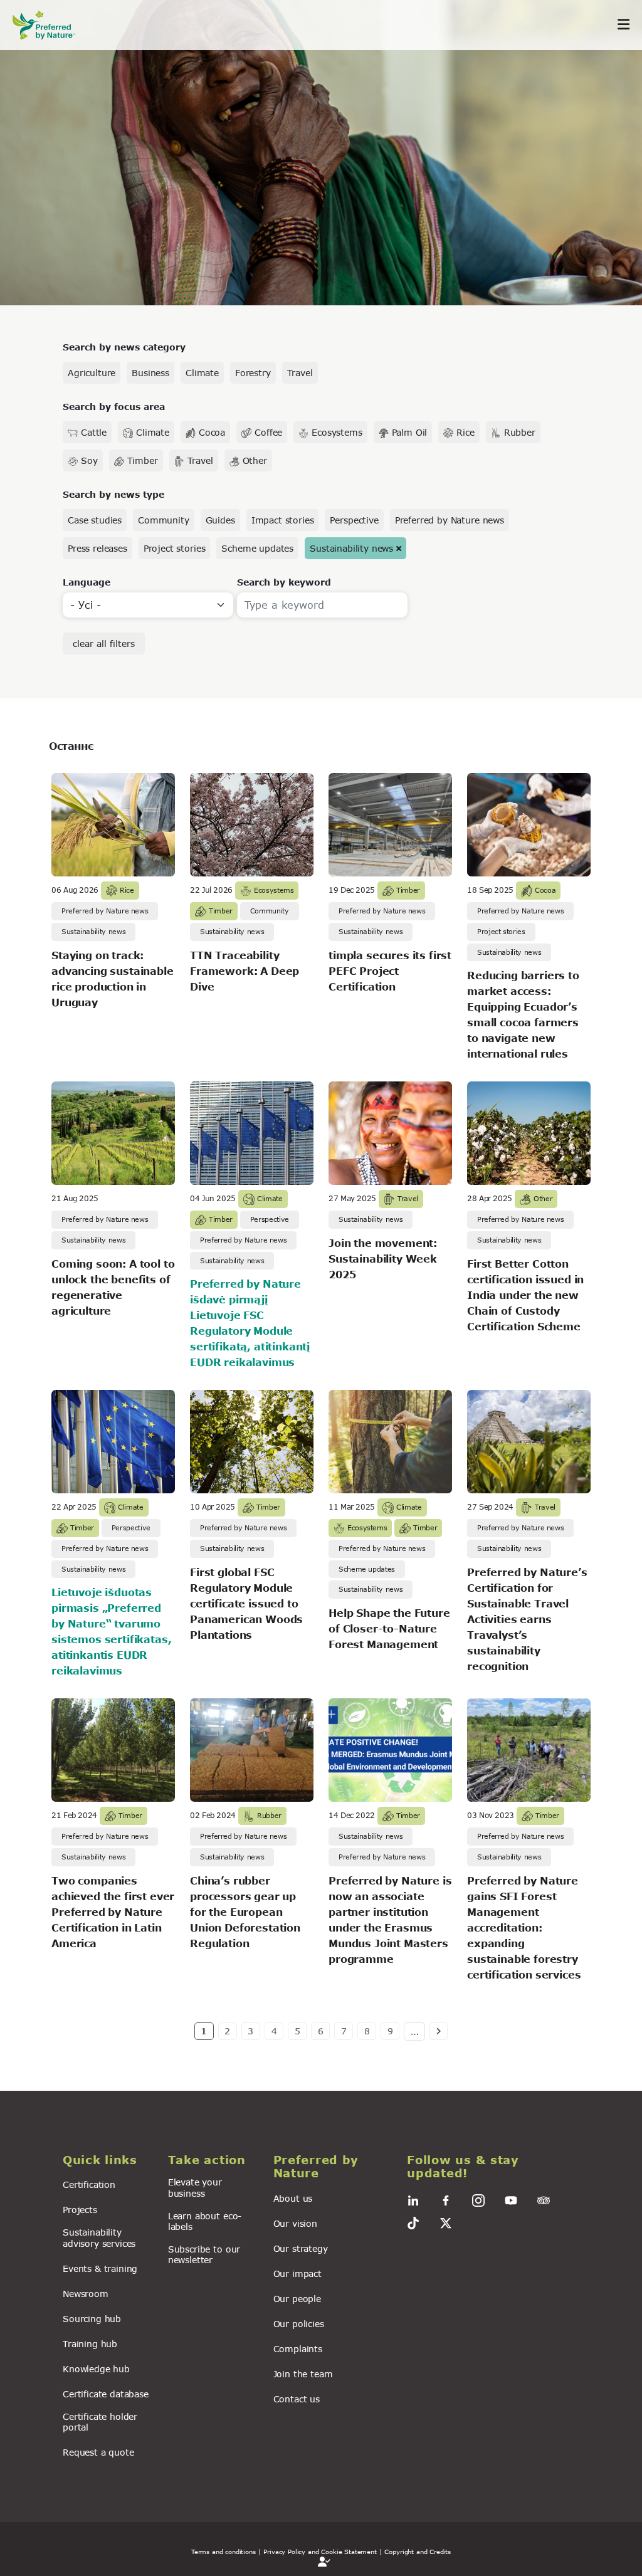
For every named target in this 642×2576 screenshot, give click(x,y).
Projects (80, 2210)
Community (164, 520)
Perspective (354, 520)
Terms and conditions (224, 2552)
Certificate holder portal (100, 2422)
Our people (297, 2299)
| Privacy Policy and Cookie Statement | (320, 2552)
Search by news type (113, 494)
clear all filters (104, 644)
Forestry (253, 373)
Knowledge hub (96, 2369)
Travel (300, 373)
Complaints (298, 2349)
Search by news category (124, 347)
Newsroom (86, 2294)
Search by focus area (114, 407)
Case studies (95, 520)
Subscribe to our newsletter (204, 2254)
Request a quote (98, 2452)
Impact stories (283, 520)
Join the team (303, 2374)
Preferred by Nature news (450, 520)
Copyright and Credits (418, 2552)
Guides (220, 520)
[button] (108, 2160)
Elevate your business (195, 2187)
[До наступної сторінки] (439, 2031)
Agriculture (92, 373)
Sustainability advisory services (99, 2237)
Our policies (299, 2324)
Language (87, 582)
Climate (202, 373)
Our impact (297, 2274)
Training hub (90, 2344)
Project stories (175, 548)
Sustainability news (351, 548)
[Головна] (50, 25)
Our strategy (301, 2248)
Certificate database (106, 2394)
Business (150, 373)
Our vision (295, 2223)
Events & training (100, 2268)
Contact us (297, 2399)
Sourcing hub (92, 2319)
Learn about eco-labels (205, 2221)
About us (293, 2198)
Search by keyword (284, 582)
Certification (89, 2184)
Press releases (97, 548)
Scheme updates (257, 548)
